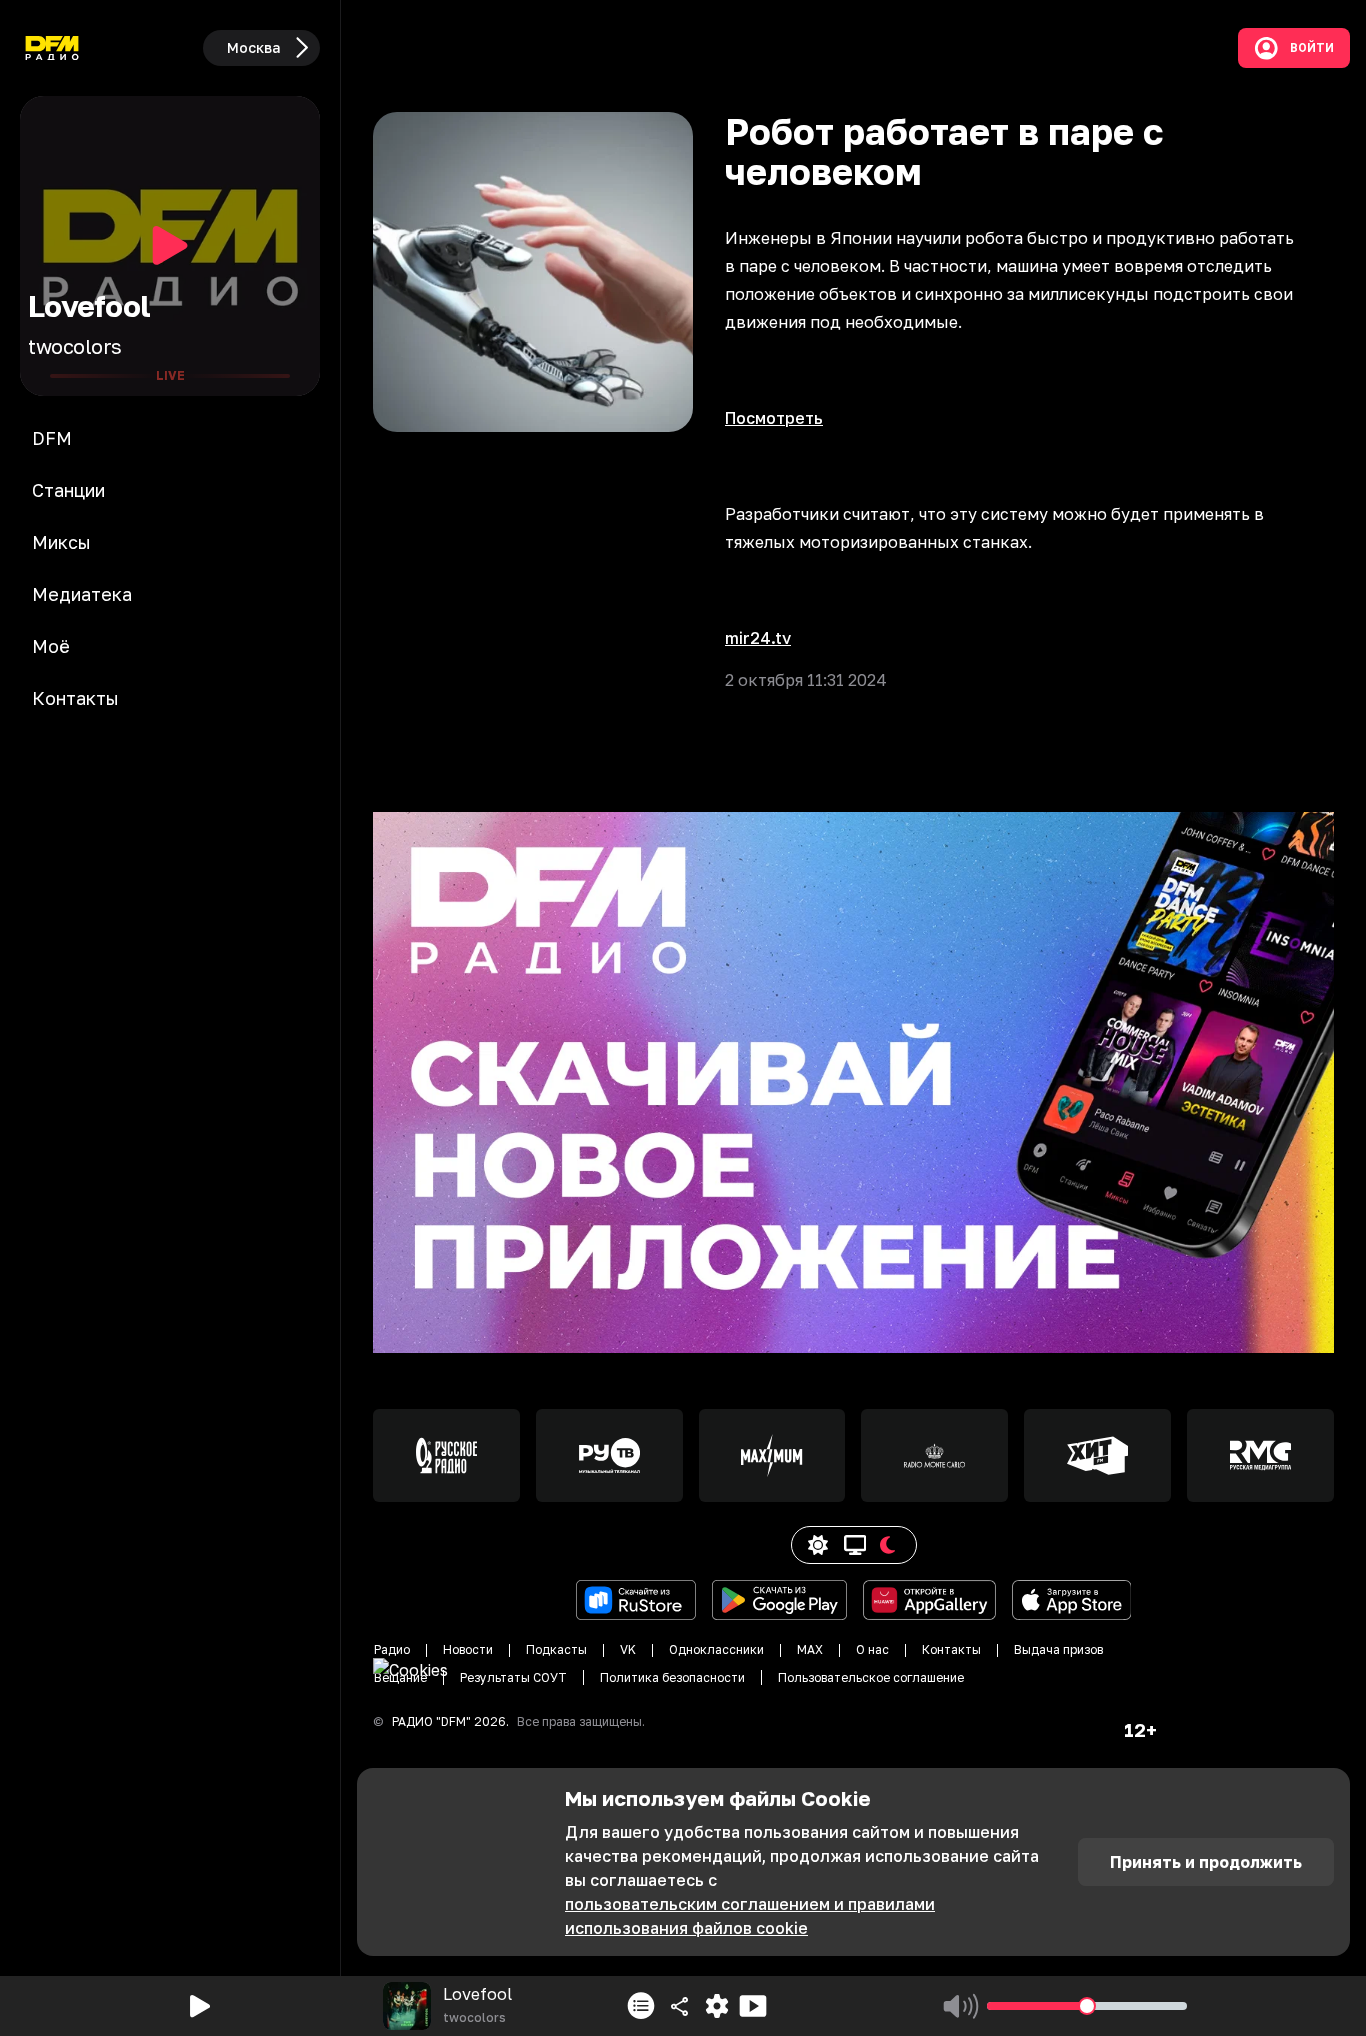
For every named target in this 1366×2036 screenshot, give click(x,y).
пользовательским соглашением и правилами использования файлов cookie (750, 1916)
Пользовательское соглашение (871, 1677)
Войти (1312, 48)
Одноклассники (716, 1649)
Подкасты (556, 1649)
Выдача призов (1058, 1649)
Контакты (951, 1649)
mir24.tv (758, 638)
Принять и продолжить (1206, 1862)
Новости (468, 1649)
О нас (872, 1649)
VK (628, 1649)
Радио (392, 1649)
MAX (810, 1649)
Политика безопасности (672, 1677)
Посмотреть (774, 418)
